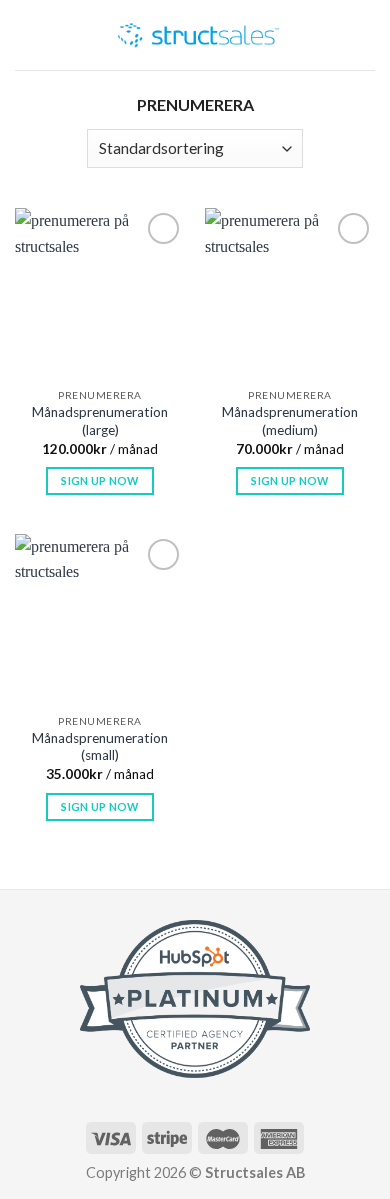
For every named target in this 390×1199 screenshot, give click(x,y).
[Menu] (58, 46)
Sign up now (100, 480)
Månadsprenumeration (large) (100, 421)
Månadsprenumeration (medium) (290, 421)
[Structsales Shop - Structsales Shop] (198, 34)
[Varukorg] (335, 42)
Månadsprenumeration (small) (100, 747)
